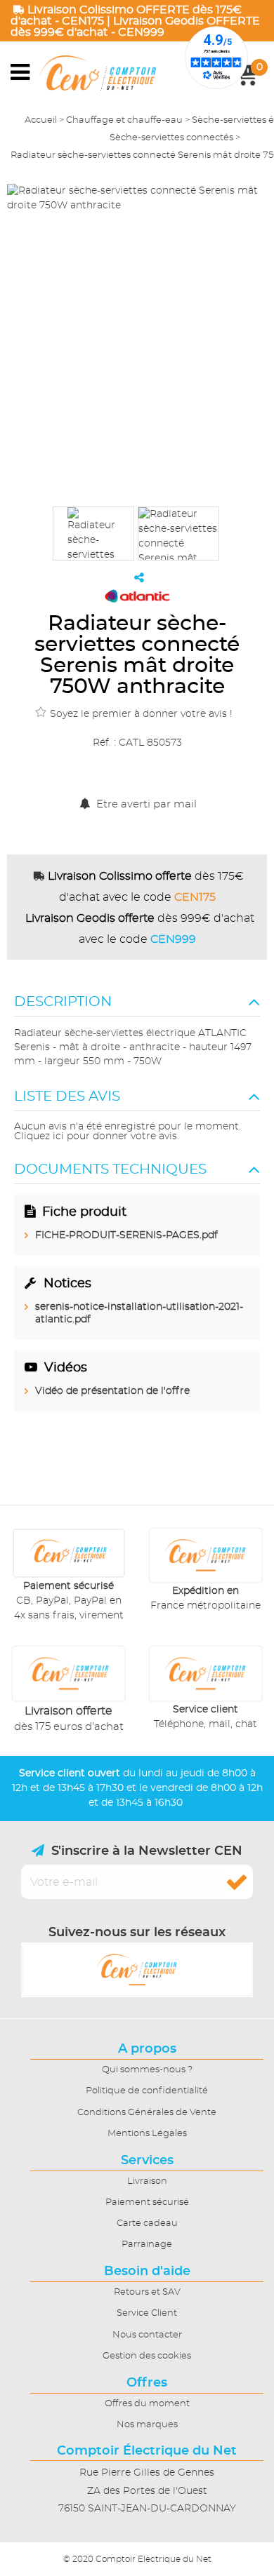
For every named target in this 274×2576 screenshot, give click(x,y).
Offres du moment (147, 2404)
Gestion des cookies (147, 2356)
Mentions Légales (147, 2134)
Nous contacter (147, 2335)
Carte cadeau (147, 2223)
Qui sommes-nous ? (147, 2070)
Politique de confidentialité (147, 2091)
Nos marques (147, 2425)
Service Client (147, 2313)
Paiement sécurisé (147, 2202)
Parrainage (147, 2245)
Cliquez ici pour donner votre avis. (97, 1136)
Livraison (147, 2181)
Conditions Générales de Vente (147, 2113)
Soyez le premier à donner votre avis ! (141, 714)
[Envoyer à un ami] (139, 577)
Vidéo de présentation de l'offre (112, 1391)
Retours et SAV (147, 2292)
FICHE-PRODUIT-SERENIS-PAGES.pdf (126, 1235)
